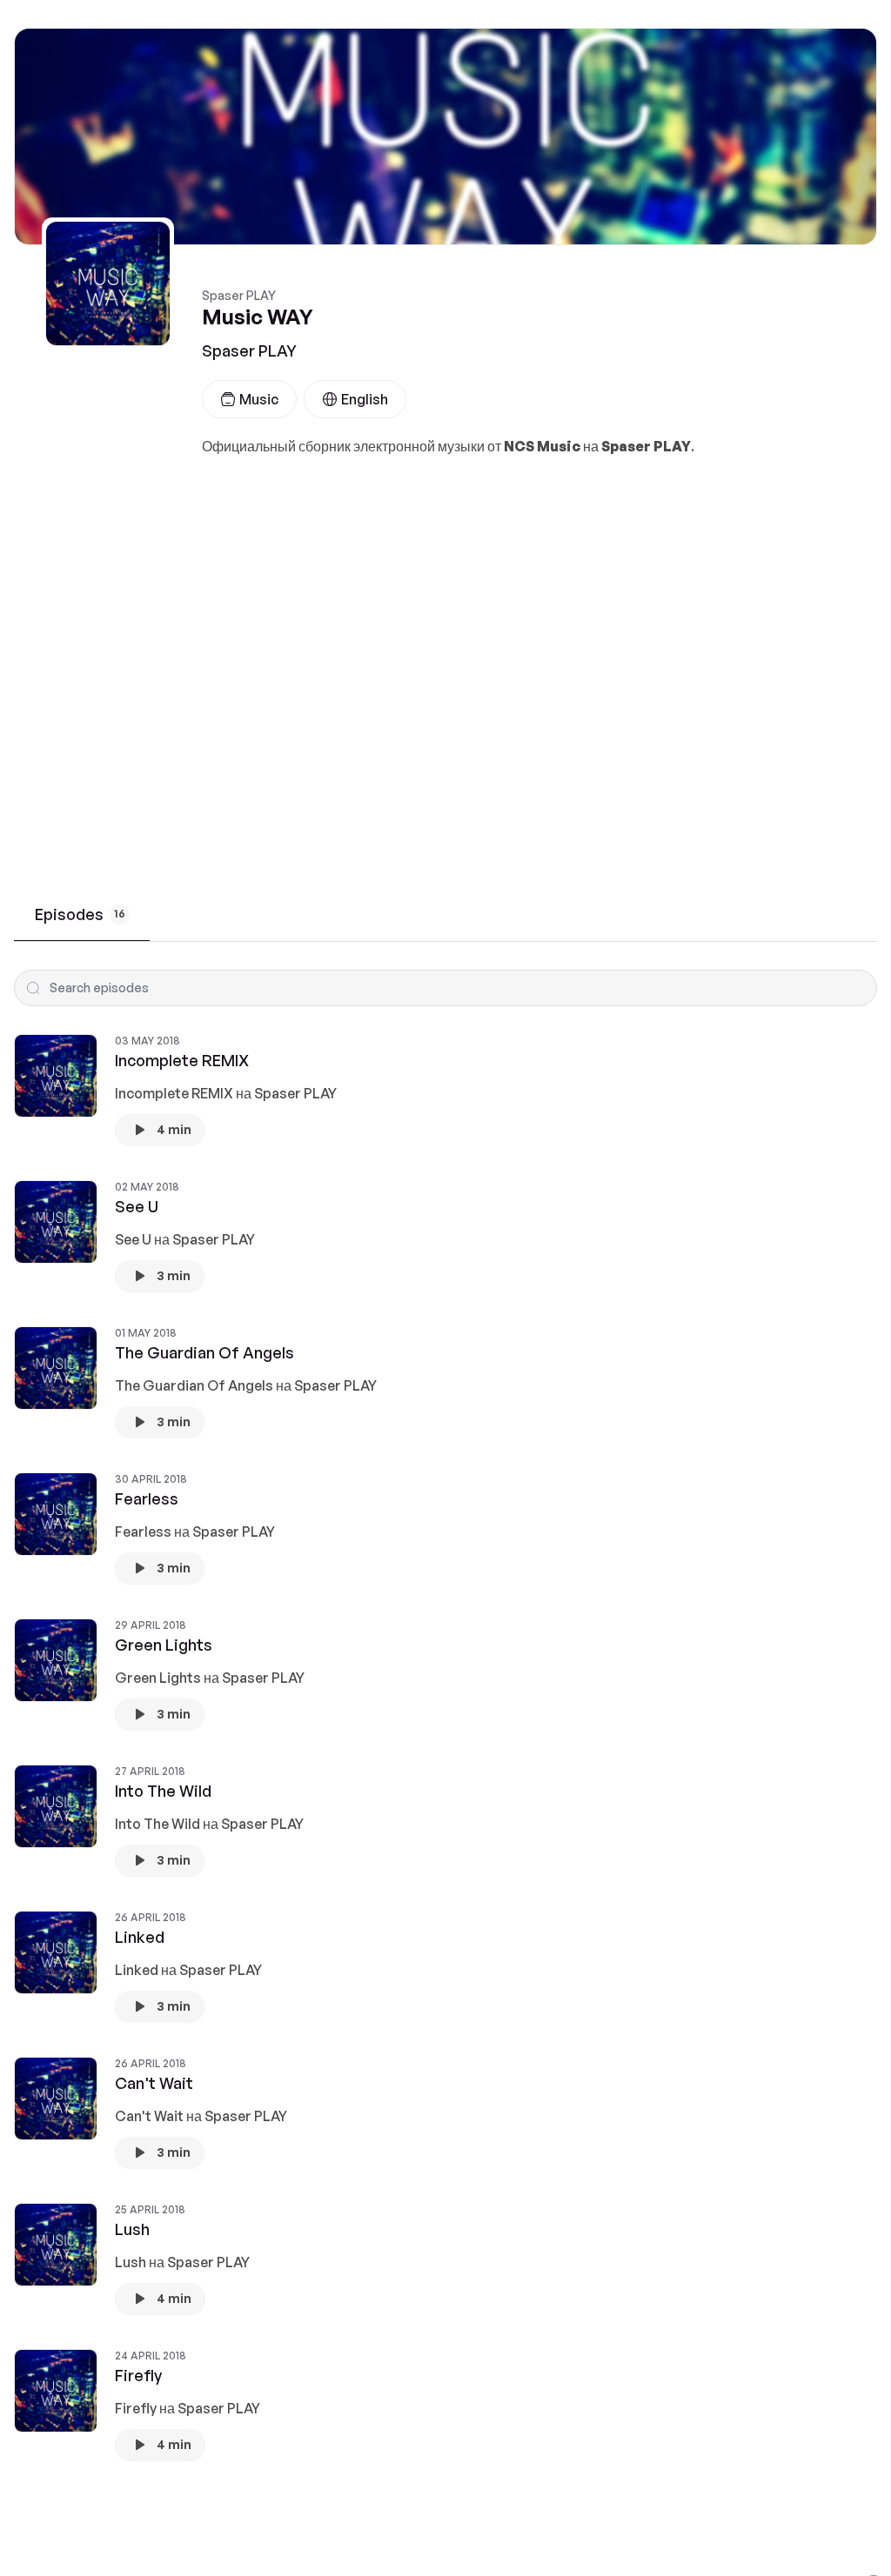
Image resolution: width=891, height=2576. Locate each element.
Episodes (80, 914)
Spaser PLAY (249, 350)
